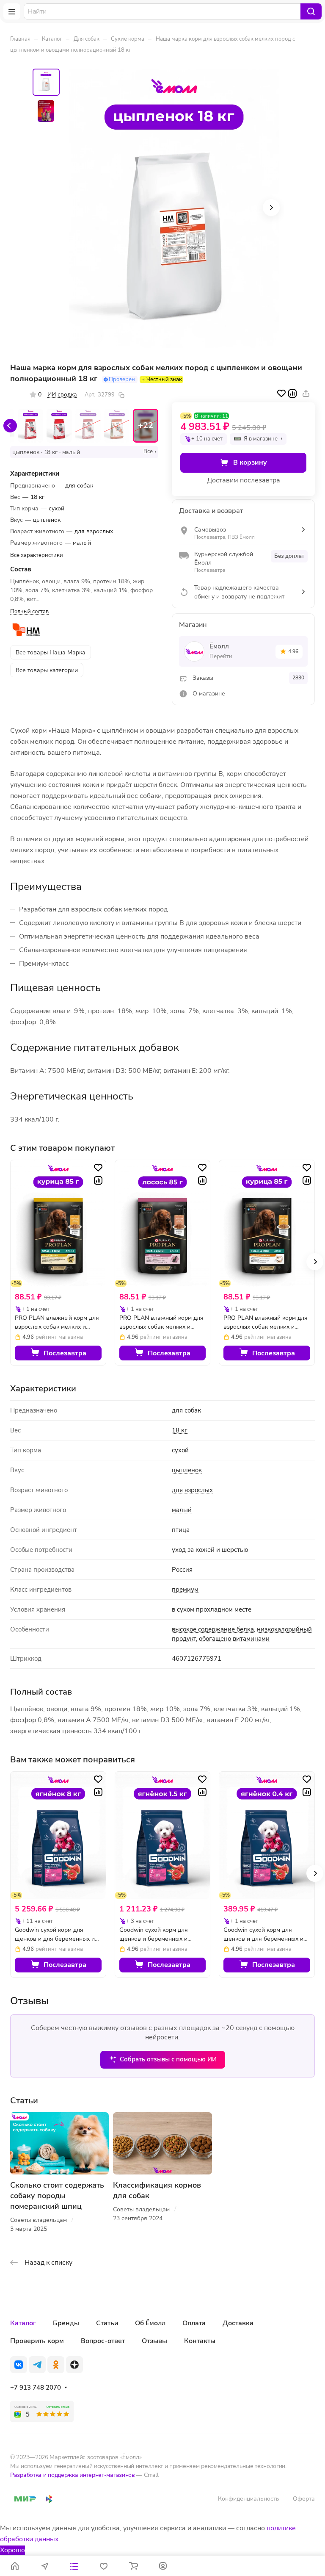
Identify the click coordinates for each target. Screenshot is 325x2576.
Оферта (304, 2499)
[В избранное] (281, 393)
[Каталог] (74, 2566)
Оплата (194, 2323)
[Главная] (15, 2566)
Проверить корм (37, 2341)
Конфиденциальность (249, 2499)
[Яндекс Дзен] (74, 2365)
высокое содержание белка (213, 1629)
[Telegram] (37, 2365)
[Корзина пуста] (133, 2566)
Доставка (238, 2323)
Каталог (23, 2323)
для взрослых (192, 1490)
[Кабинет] (163, 2566)
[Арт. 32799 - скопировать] (121, 395)
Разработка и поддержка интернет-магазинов (73, 2475)
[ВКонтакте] (19, 2365)
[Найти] (311, 11)
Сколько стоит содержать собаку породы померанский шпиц (57, 2196)
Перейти (221, 656)
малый (182, 1510)
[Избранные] (104, 2566)
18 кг (180, 1430)
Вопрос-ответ (103, 2341)
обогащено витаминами (234, 1639)
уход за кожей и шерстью (210, 1550)
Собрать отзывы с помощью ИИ (168, 2059)
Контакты (200, 2341)
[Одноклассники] (56, 2365)
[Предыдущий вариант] (10, 426)
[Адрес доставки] (44, 2566)
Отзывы (154, 2341)
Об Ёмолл (150, 2323)
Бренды (66, 2323)
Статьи (107, 2323)
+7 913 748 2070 (36, 2388)
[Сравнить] (292, 393)
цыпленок (187, 1470)
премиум (185, 1590)
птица (181, 1530)
